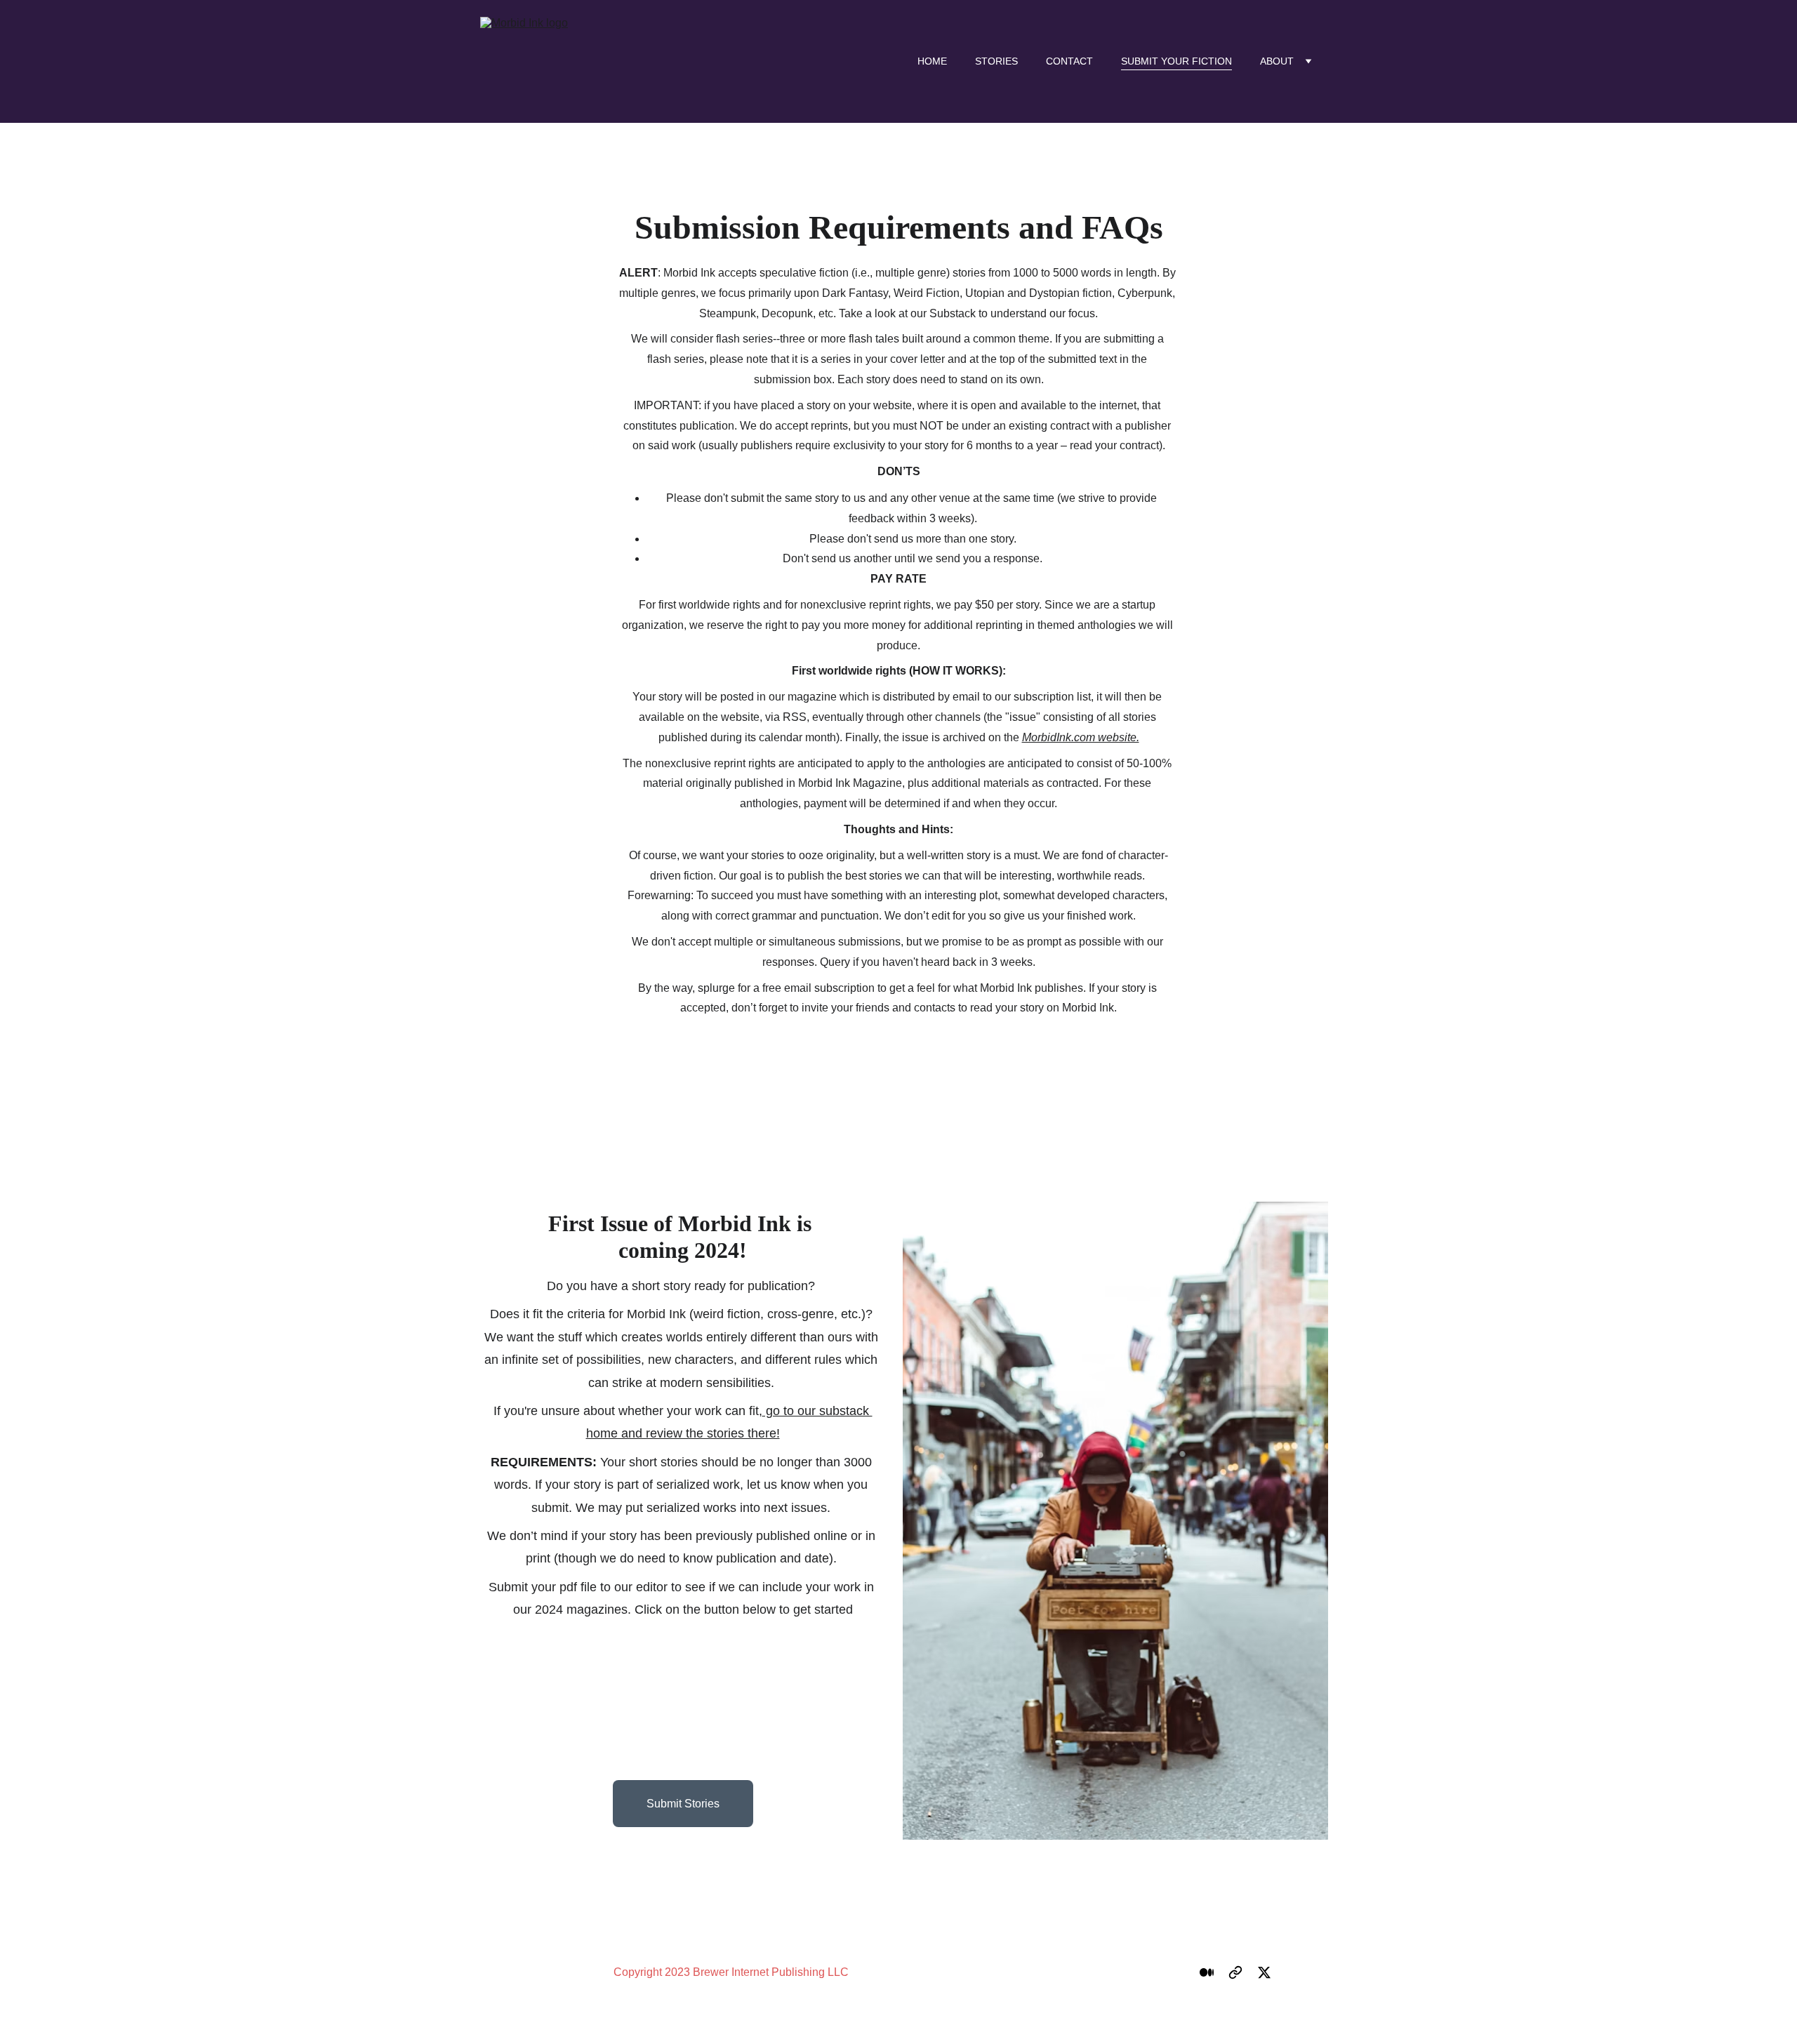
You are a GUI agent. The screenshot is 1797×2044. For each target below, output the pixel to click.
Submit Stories (683, 1804)
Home (932, 61)
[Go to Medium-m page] (1207, 1972)
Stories (996, 61)
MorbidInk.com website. (1081, 737)
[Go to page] (1235, 1972)
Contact (1069, 61)
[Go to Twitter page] (1264, 1972)
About (1277, 61)
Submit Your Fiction (1176, 61)
